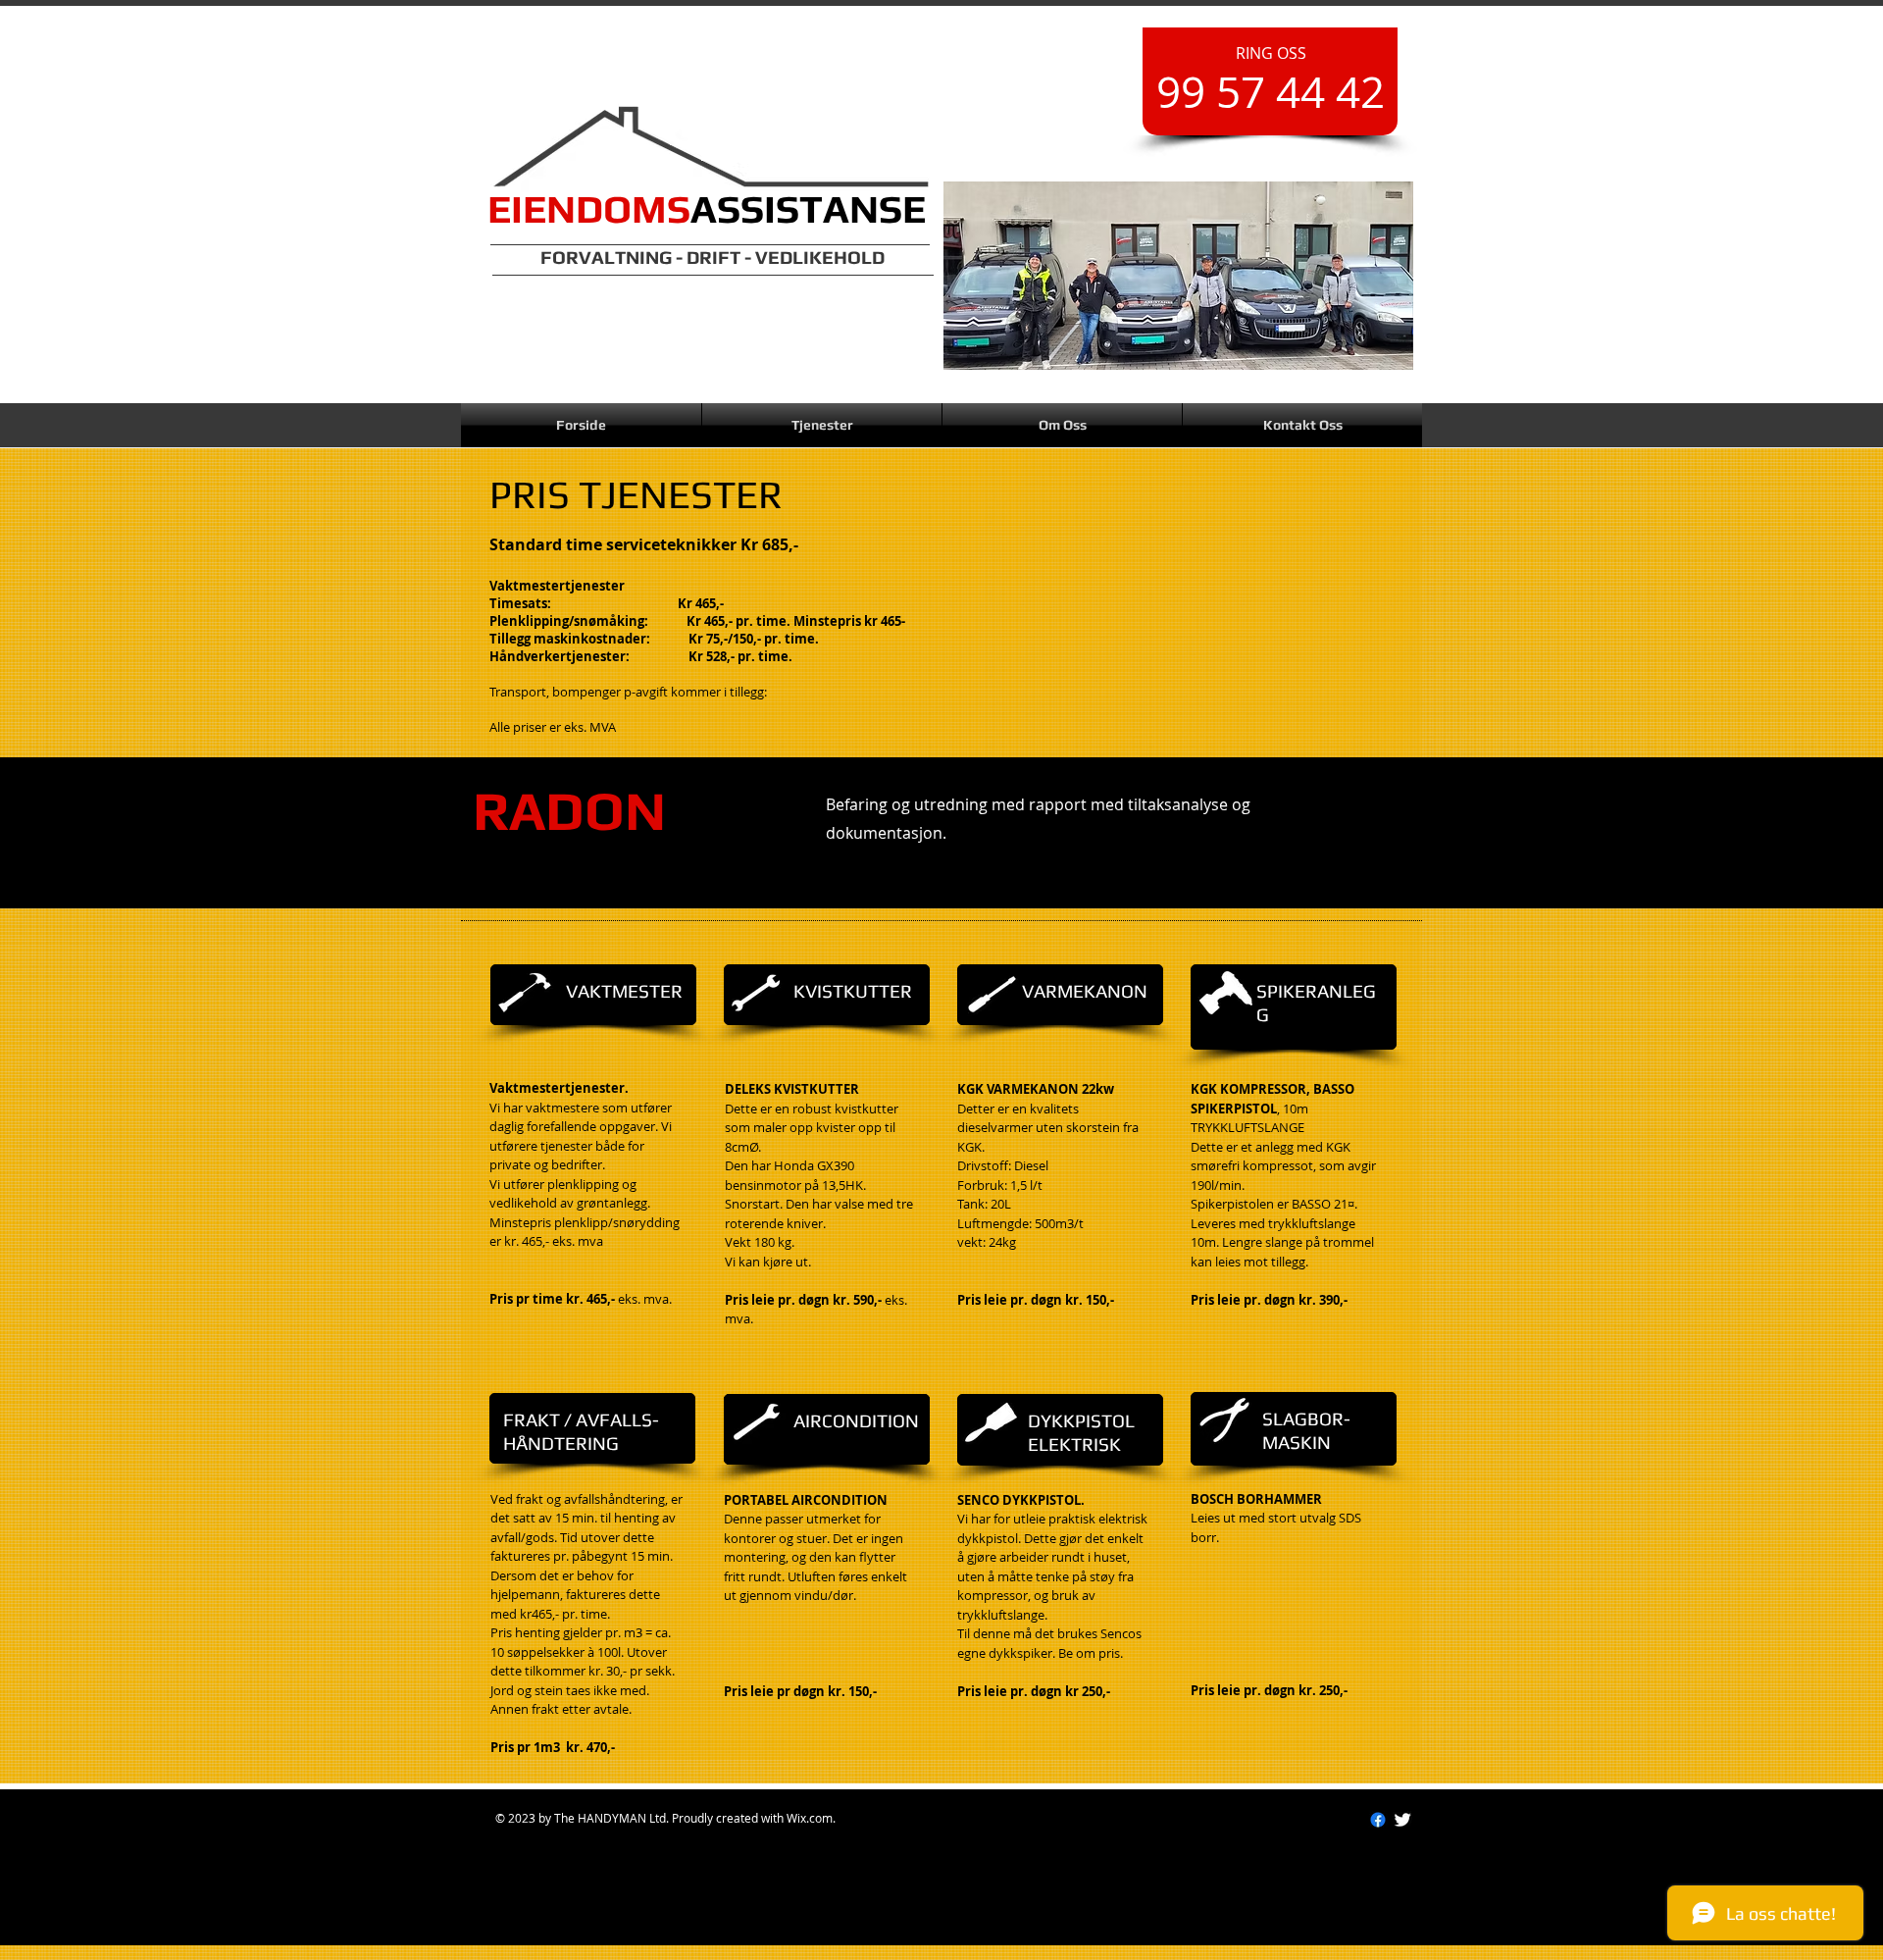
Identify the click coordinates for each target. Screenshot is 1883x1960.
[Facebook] (1378, 1820)
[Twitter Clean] (1402, 1820)
